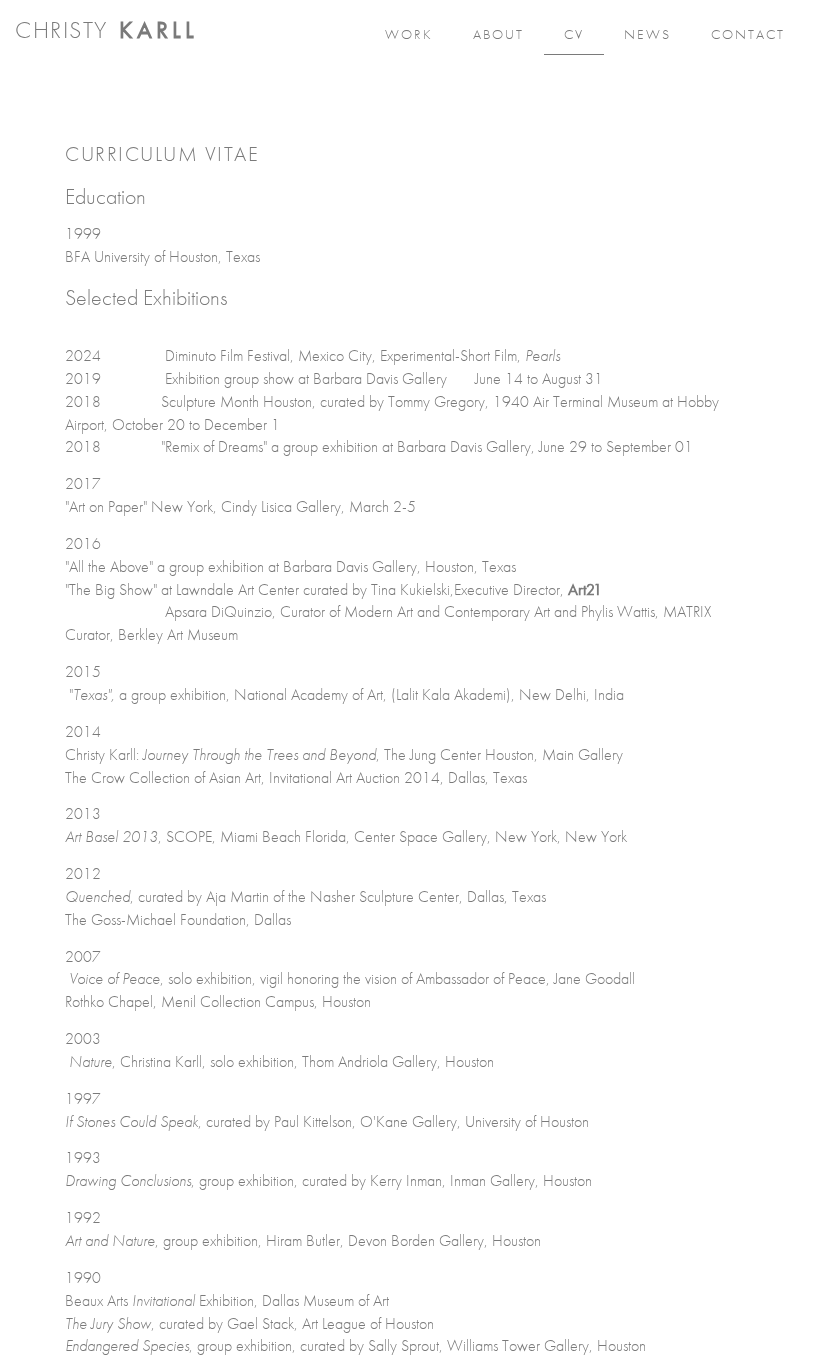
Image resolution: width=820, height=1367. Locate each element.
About (498, 34)
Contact (748, 34)
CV (574, 34)
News (647, 34)
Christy (106, 29)
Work (409, 34)
